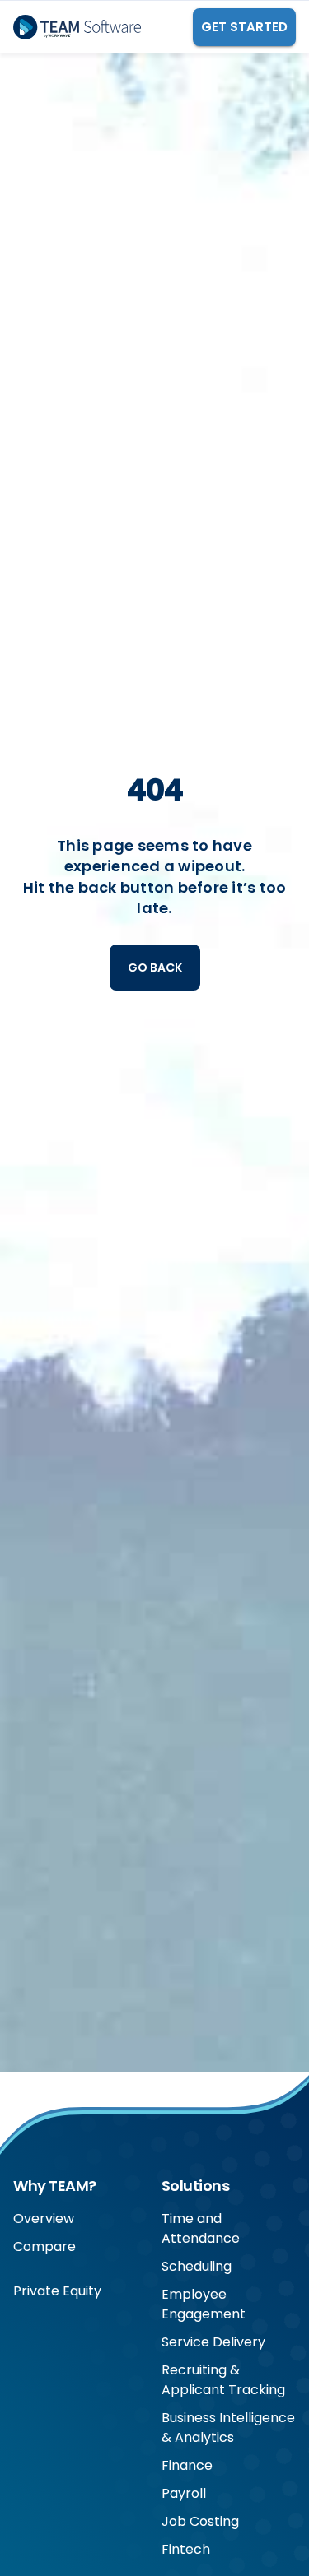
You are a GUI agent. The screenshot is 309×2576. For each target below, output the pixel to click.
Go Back (155, 968)
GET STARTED (244, 27)
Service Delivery (213, 2342)
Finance (187, 2465)
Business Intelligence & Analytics (228, 2427)
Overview (44, 2219)
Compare (44, 2246)
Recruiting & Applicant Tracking (223, 2380)
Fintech (186, 2549)
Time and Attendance (201, 2228)
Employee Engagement (204, 2304)
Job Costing (200, 2521)
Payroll (184, 2493)
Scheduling (197, 2266)
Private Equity (57, 2291)
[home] (77, 27)
